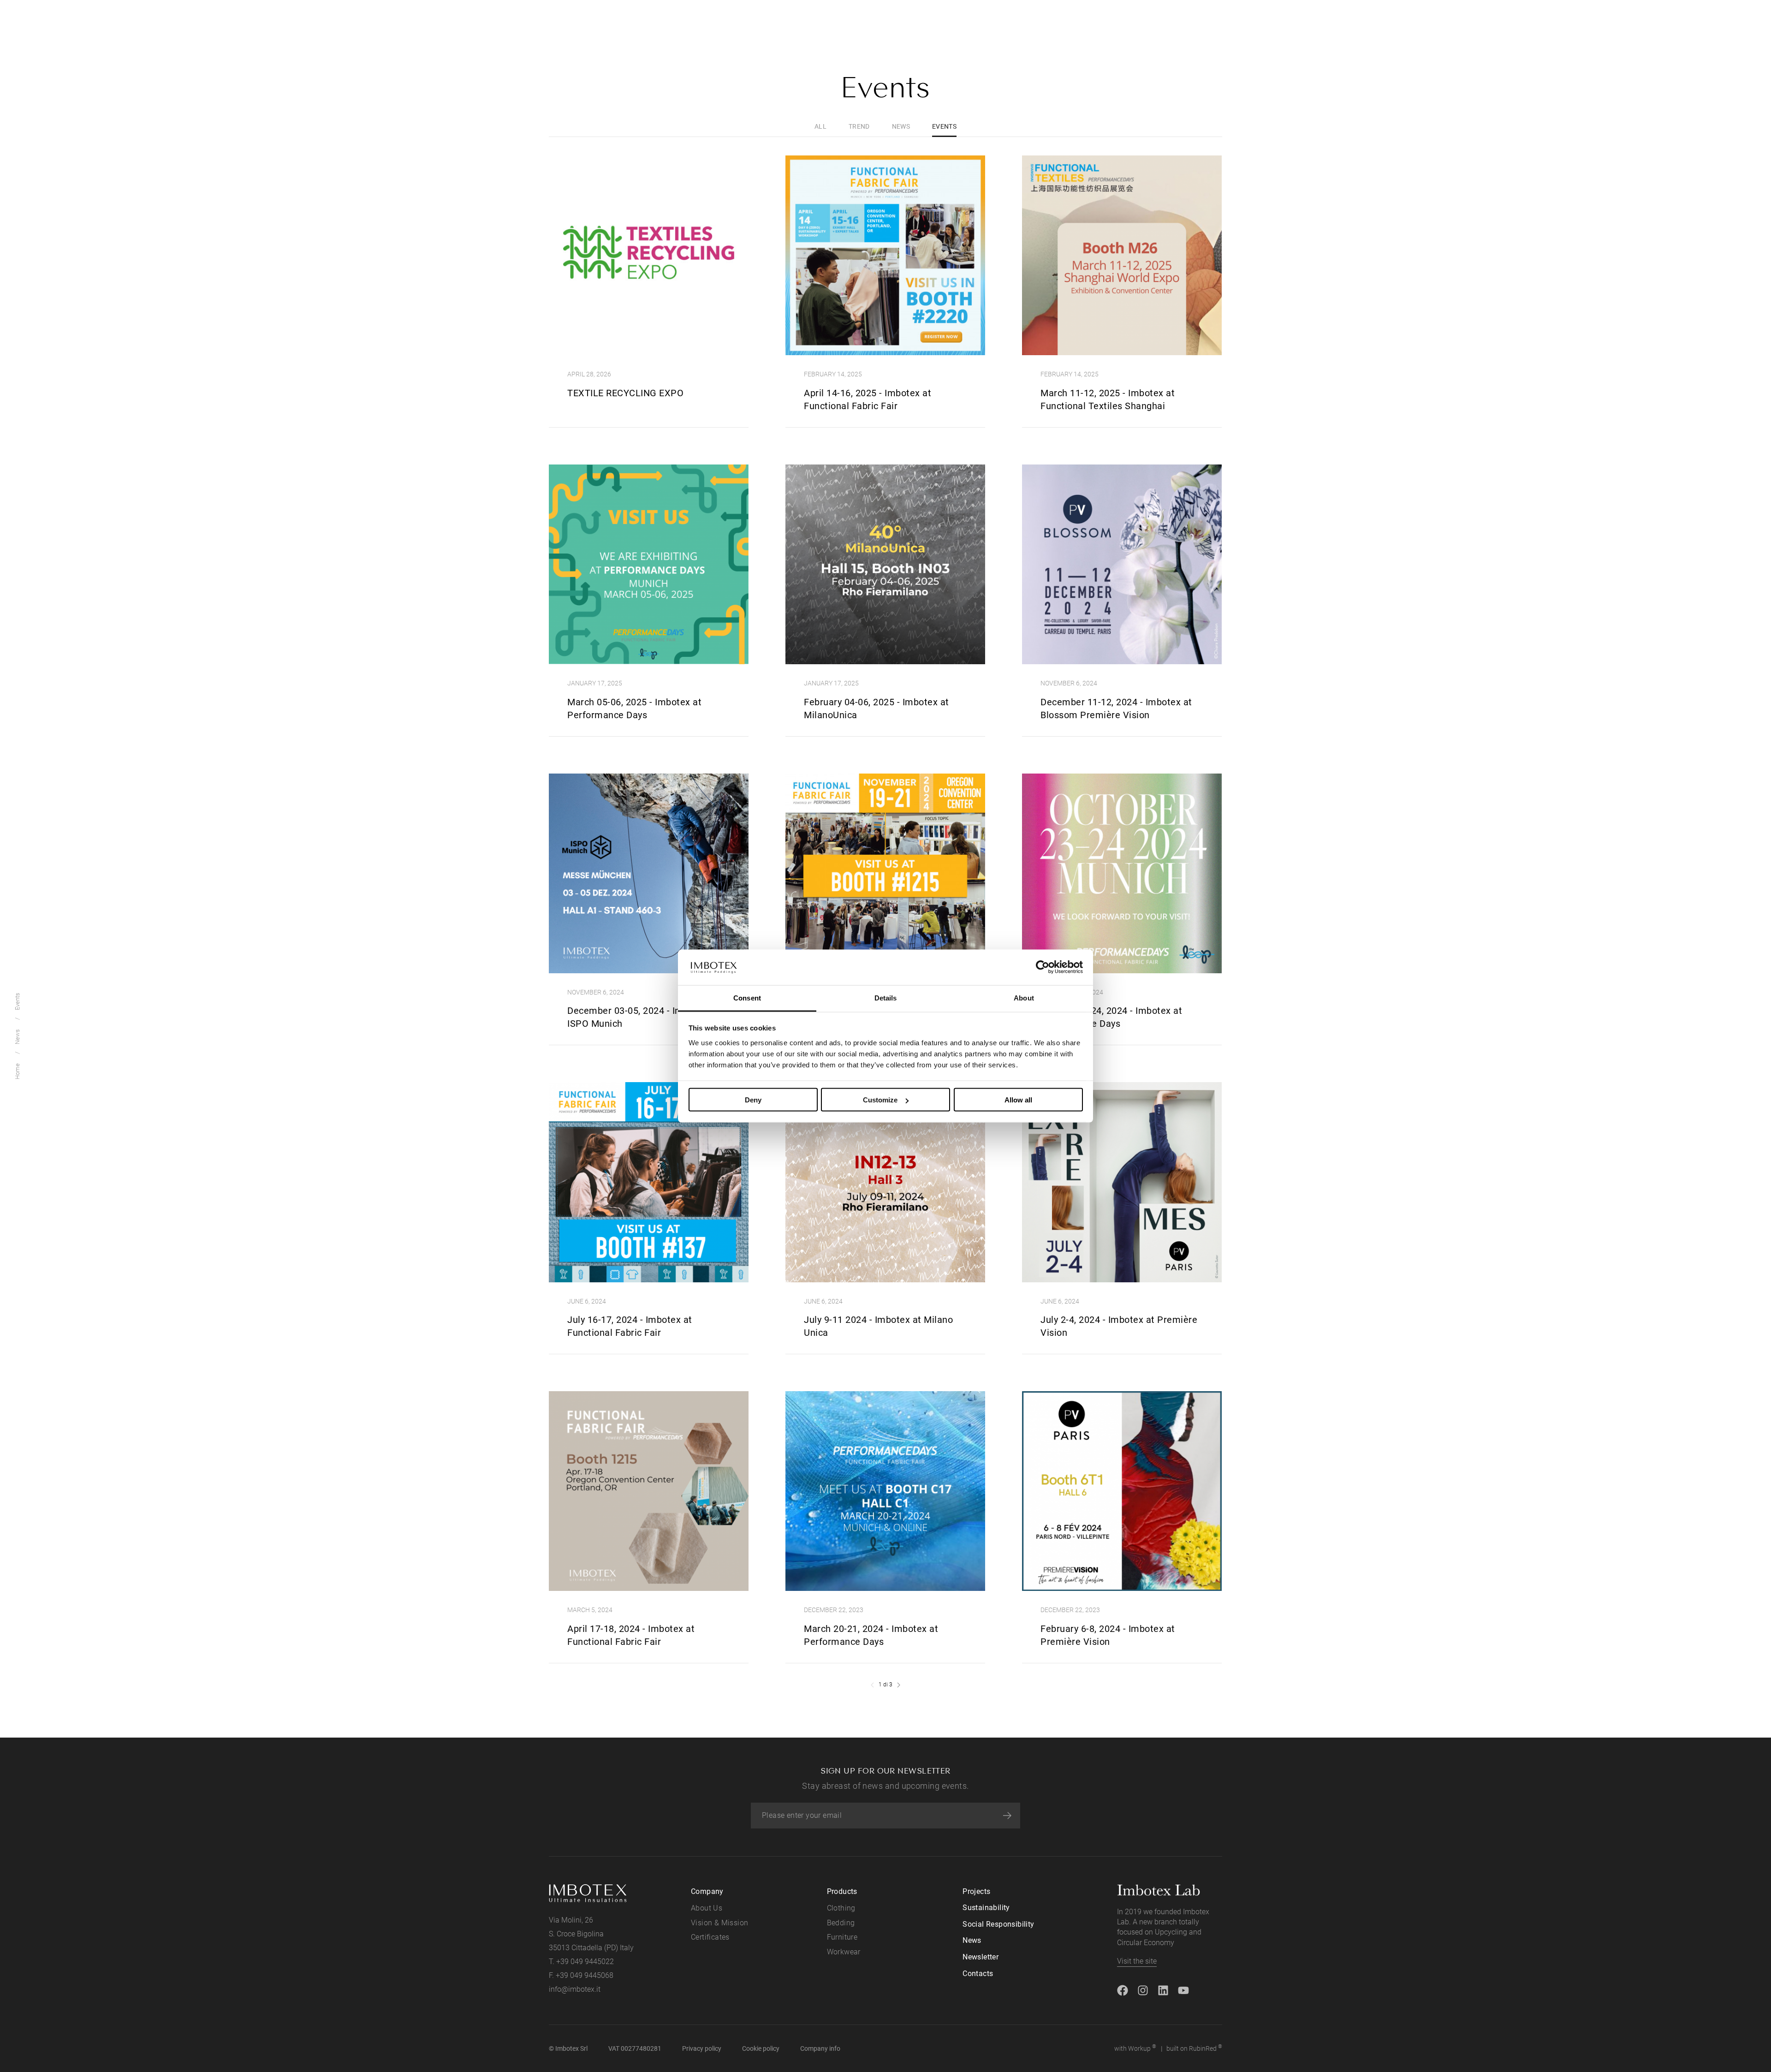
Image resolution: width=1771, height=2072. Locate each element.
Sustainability (986, 1908)
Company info (820, 2048)
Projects (976, 1891)
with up (1135, 2048)
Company (707, 1891)
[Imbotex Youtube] (1183, 1990)
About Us (707, 1908)
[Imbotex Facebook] (1123, 1990)
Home (17, 1071)
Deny (753, 1100)
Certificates (710, 1937)
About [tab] (1024, 997)
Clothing (841, 1908)
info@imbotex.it (575, 1989)
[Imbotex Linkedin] (1163, 1990)
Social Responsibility (998, 1924)
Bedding (841, 1923)
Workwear (844, 1952)
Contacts (978, 1974)
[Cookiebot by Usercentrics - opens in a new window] (1043, 967)
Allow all (1018, 1100)
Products (842, 1891)
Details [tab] (886, 997)
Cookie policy (761, 2048)
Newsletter (981, 1957)
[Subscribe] (1007, 1816)
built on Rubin (1194, 2048)
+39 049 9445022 (585, 1962)
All (820, 126)
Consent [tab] (747, 997)
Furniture (842, 1937)
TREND (859, 126)
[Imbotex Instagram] (1143, 1990)
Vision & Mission (719, 1923)
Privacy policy (702, 2048)
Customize (880, 1100)
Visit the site (1137, 1961)
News (17, 1037)
